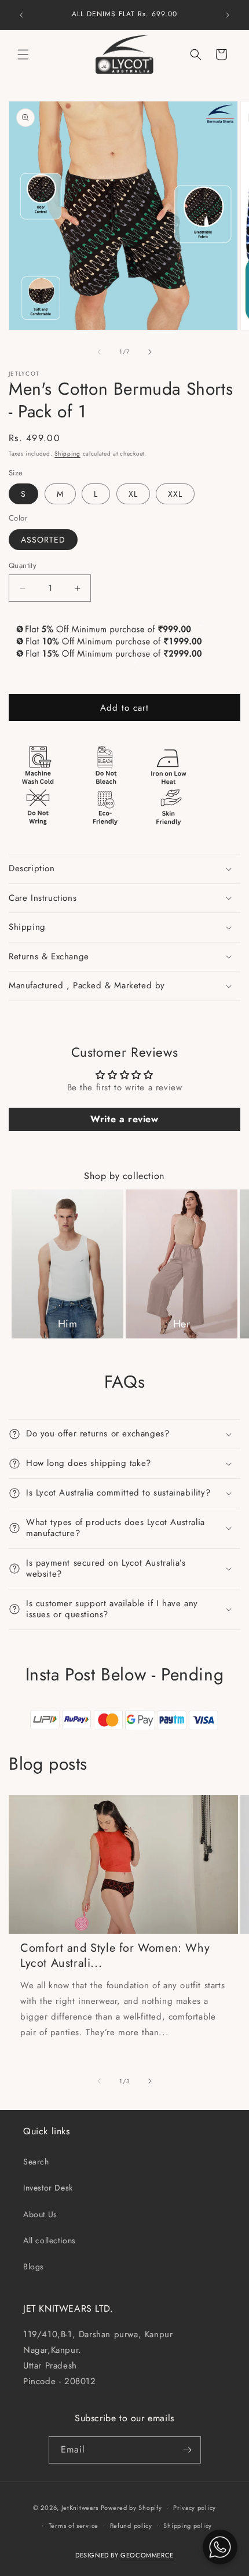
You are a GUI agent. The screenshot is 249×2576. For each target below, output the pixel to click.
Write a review (124, 1119)
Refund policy (131, 2526)
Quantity (23, 565)
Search (36, 2162)
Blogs (34, 2266)
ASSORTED (43, 540)
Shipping (67, 454)
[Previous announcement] (21, 15)
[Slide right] (150, 352)
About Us (40, 2214)
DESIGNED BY (124, 2555)
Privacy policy (195, 2508)
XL (133, 494)
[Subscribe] (188, 2450)
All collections (50, 2240)
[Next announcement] (228, 15)
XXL (175, 494)
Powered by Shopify (131, 2508)
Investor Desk (48, 2188)
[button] (23, 54)
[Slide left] (99, 352)
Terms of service (74, 2526)
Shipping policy (188, 2526)
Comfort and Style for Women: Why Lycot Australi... (115, 1956)
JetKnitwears (80, 2508)
